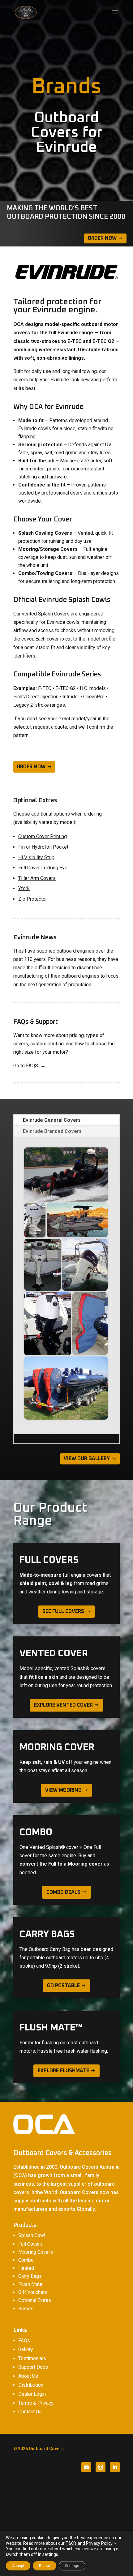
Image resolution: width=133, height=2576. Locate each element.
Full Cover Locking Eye (43, 868)
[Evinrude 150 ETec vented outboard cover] (85, 1265)
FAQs (24, 2340)
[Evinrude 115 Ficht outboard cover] (43, 1265)
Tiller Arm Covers (37, 878)
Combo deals (63, 1892)
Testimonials (32, 2358)
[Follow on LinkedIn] (115, 2467)
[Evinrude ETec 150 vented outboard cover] (48, 1324)
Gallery (26, 2349)
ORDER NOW (31, 767)
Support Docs (33, 2367)
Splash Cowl (32, 2235)
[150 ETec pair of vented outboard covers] (66, 1174)
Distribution (31, 2385)
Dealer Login (32, 2394)
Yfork (24, 888)
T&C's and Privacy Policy (89, 2543)
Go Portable (63, 1986)
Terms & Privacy (36, 2403)
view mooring (63, 1790)
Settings (72, 2566)
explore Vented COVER (63, 1705)
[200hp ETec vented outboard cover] (35, 1220)
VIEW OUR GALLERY (87, 1459)
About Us (28, 2376)
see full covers (63, 1611)
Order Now (102, 238)
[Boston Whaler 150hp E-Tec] (77, 1220)
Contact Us (30, 2412)
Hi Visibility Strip (36, 857)
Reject (45, 2566)
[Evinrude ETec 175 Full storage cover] (90, 1324)
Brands (26, 2309)
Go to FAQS (26, 1066)
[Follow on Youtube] (86, 2467)
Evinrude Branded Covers (52, 1131)
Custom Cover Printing (43, 836)
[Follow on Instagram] (101, 2467)
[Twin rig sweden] (66, 1388)
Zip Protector (33, 899)
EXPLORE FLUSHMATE (63, 2071)
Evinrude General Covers (52, 1120)
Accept (18, 2566)
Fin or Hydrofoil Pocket (43, 847)
